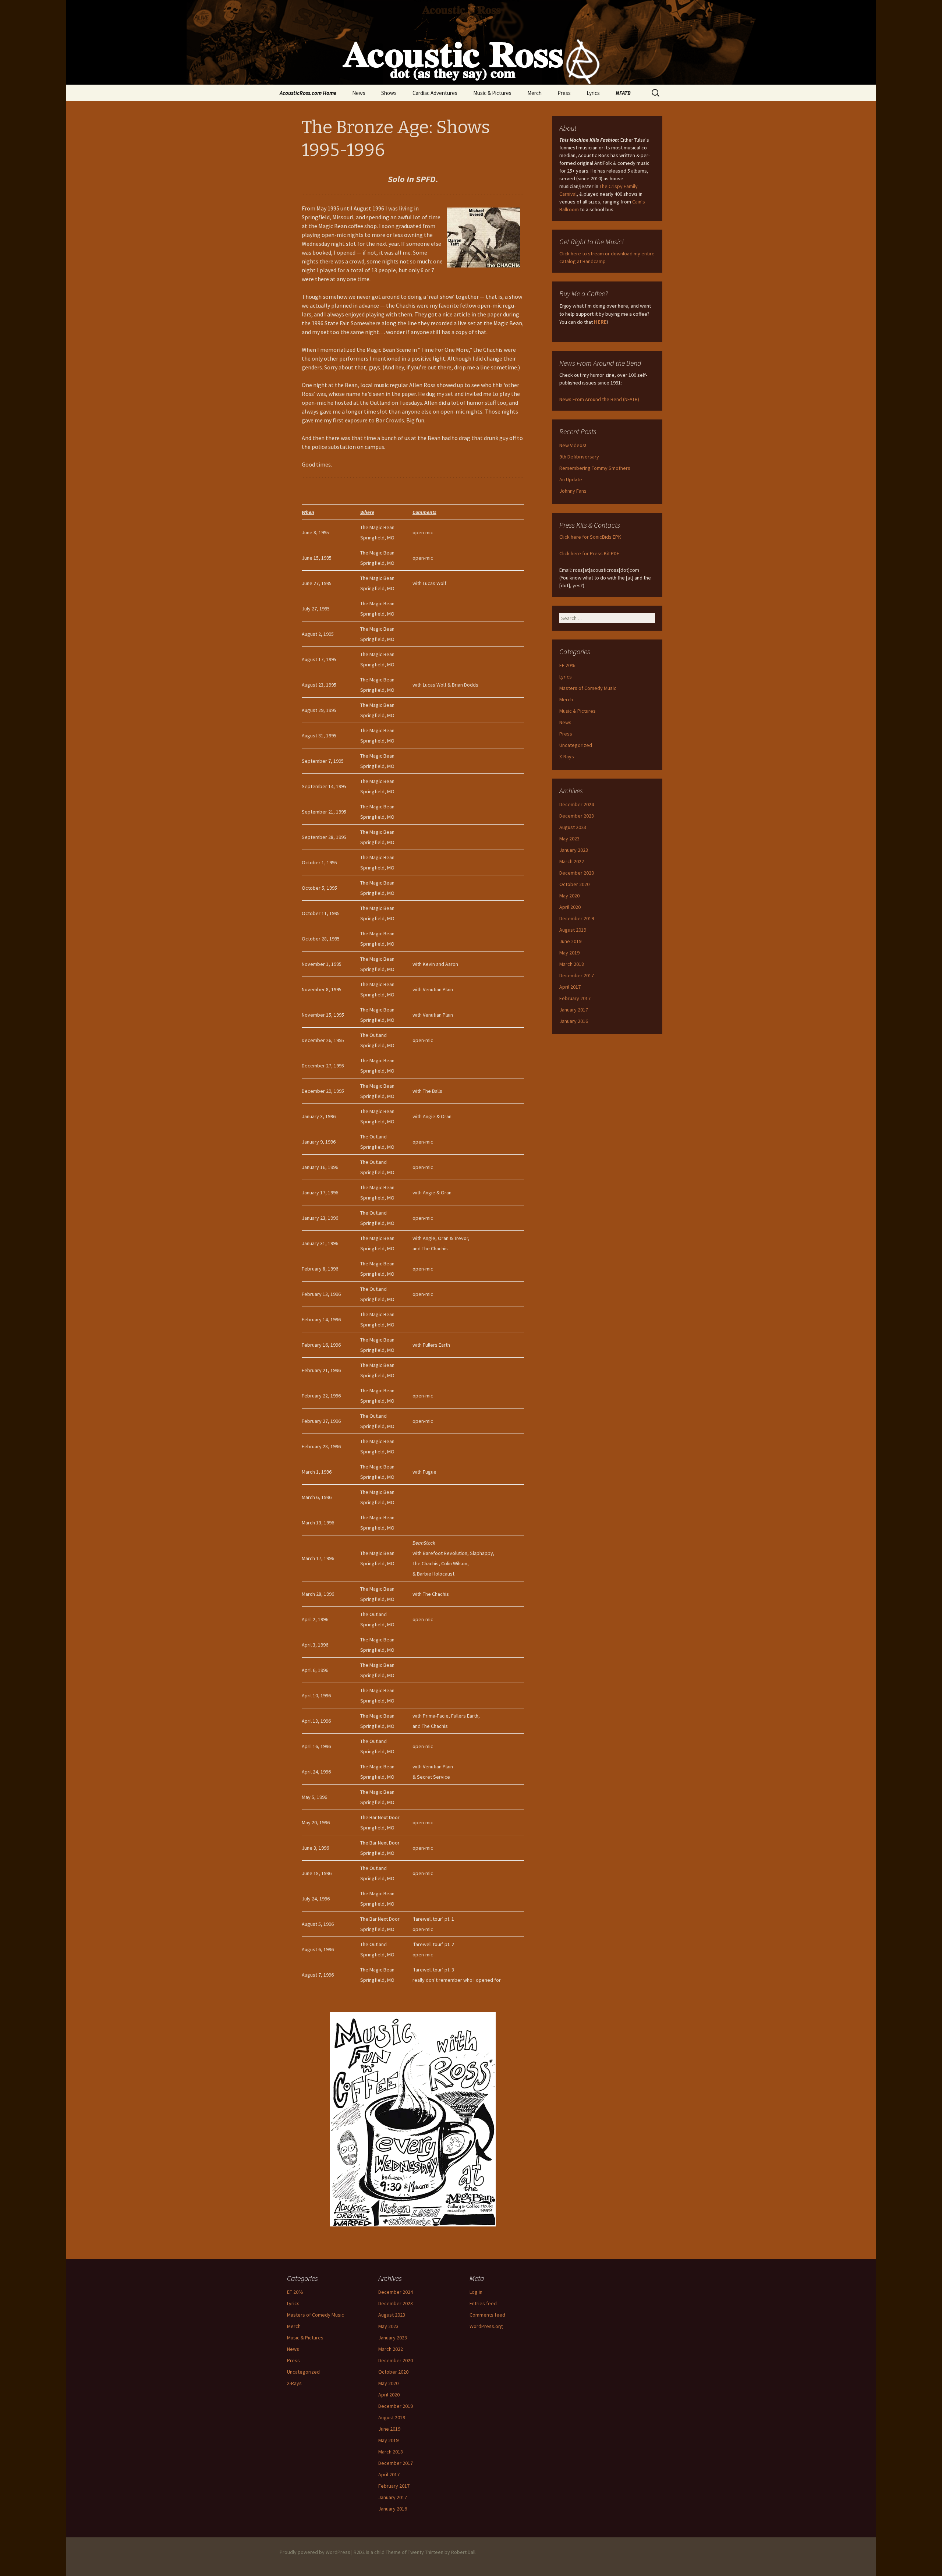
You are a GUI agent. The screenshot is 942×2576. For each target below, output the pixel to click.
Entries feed (483, 2303)
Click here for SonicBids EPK (590, 537)
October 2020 (574, 884)
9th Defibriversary (579, 457)
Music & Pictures (492, 93)
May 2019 (569, 953)
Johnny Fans (573, 491)
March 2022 (572, 861)
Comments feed (487, 2315)
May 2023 (569, 839)
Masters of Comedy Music (588, 688)
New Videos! (573, 445)
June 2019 (570, 941)
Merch (534, 93)
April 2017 (570, 987)
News (359, 93)
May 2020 (569, 896)
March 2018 (572, 964)
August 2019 (573, 930)
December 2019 (577, 918)
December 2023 (577, 816)
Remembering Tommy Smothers (595, 468)
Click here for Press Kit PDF (589, 553)
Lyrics (593, 93)
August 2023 (573, 827)
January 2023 (574, 850)
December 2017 (577, 975)
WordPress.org (486, 2326)
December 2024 (577, 804)
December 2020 (577, 873)
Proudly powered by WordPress (315, 2552)
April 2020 (570, 907)
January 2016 (574, 1021)
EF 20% (567, 665)
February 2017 (575, 998)
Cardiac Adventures (435, 93)
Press (564, 93)
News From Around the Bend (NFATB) (599, 399)
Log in (476, 2292)
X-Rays (567, 756)
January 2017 (574, 1010)
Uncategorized (576, 745)
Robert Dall (463, 2552)
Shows (389, 93)
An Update (571, 479)
